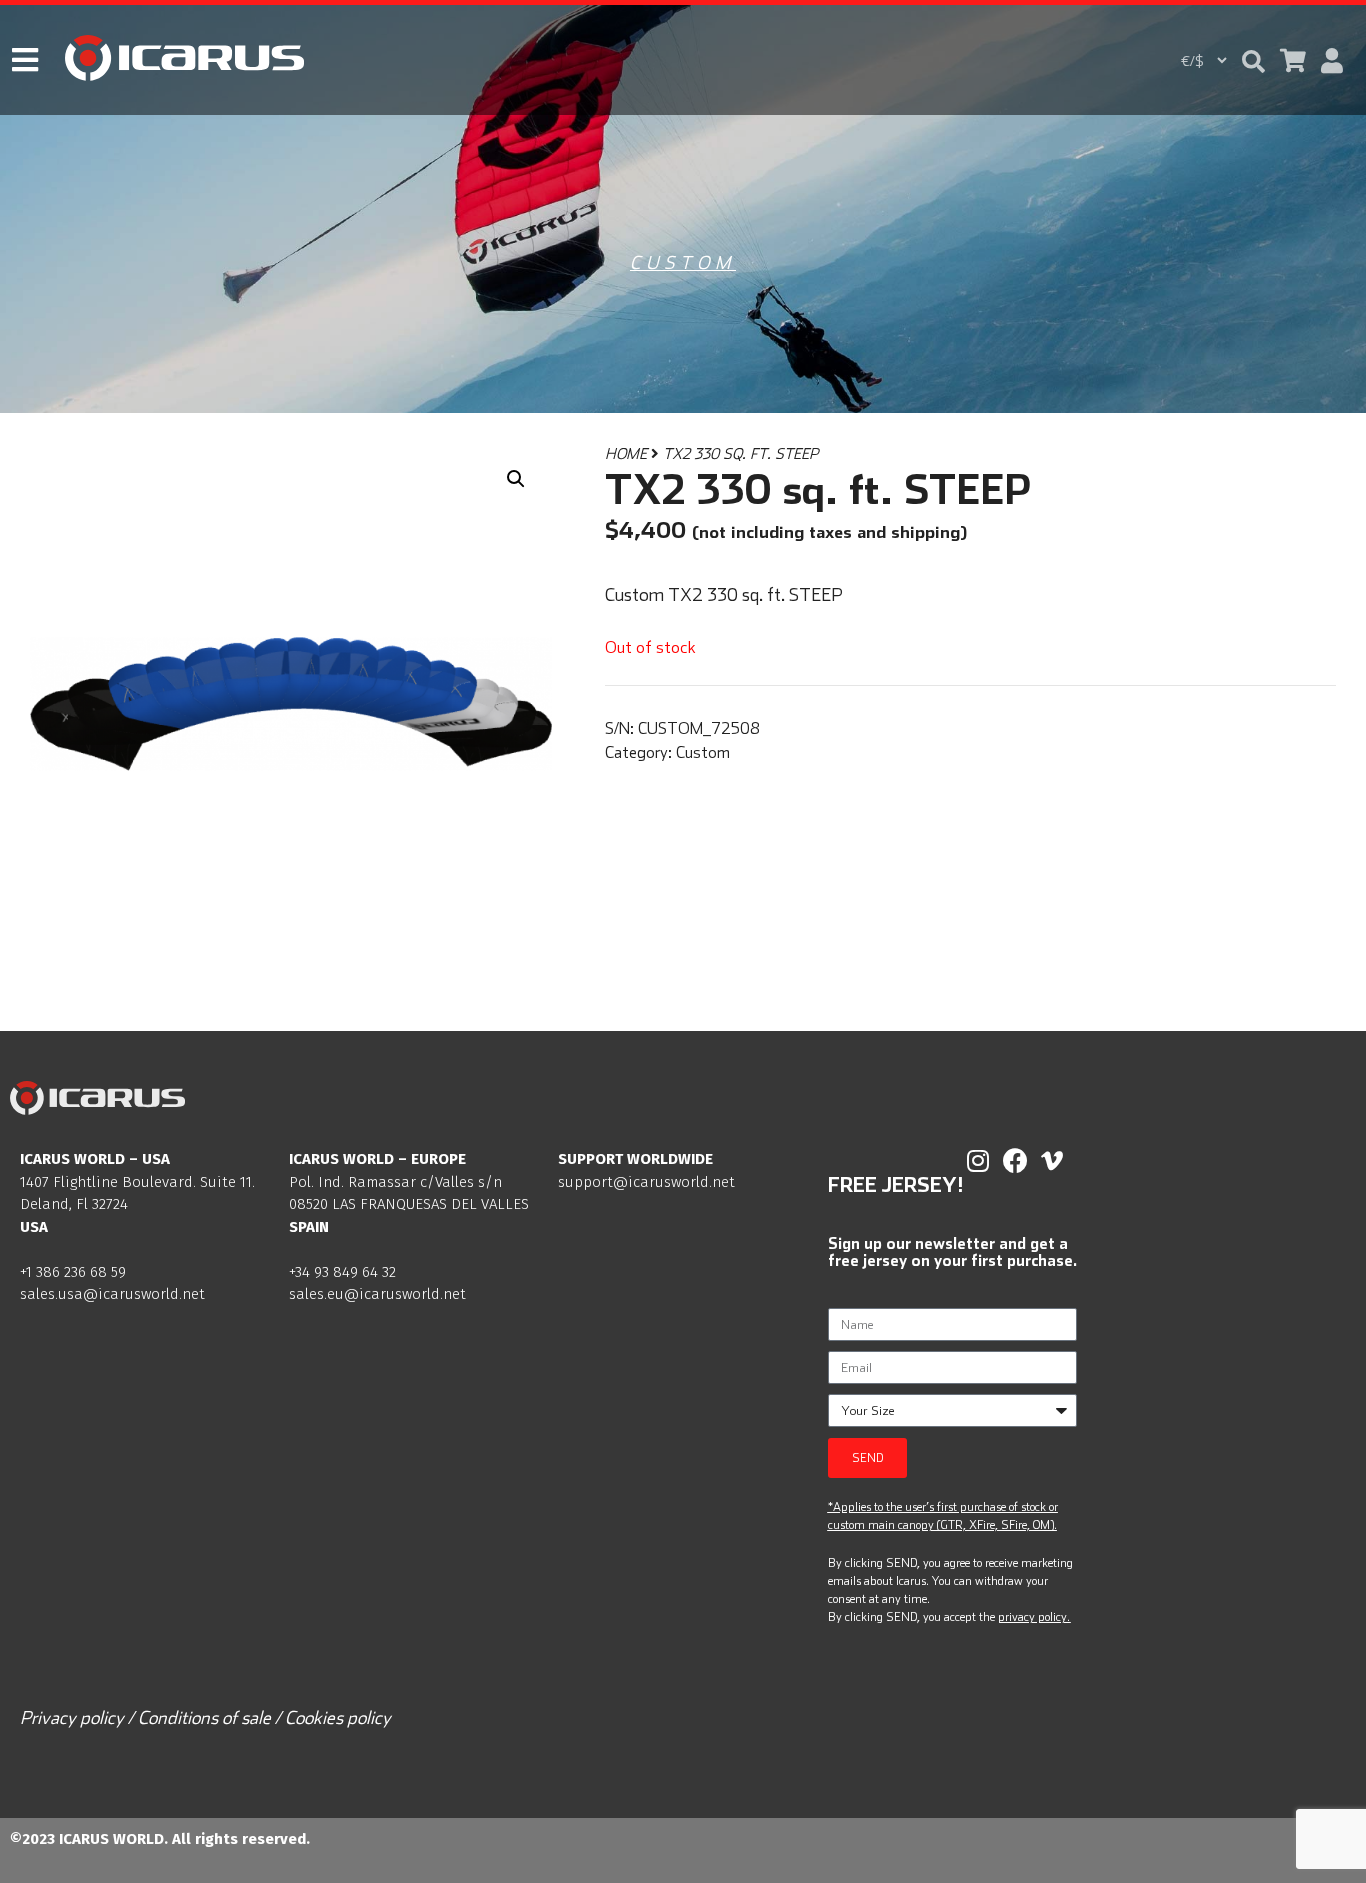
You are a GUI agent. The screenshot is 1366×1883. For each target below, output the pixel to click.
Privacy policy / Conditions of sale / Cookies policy (205, 1717)
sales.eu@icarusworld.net (377, 1294)
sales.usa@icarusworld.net (112, 1294)
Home (626, 453)
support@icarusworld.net (646, 1182)
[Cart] (1293, 60)
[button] (1253, 61)
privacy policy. (1034, 1616)
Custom (683, 262)
